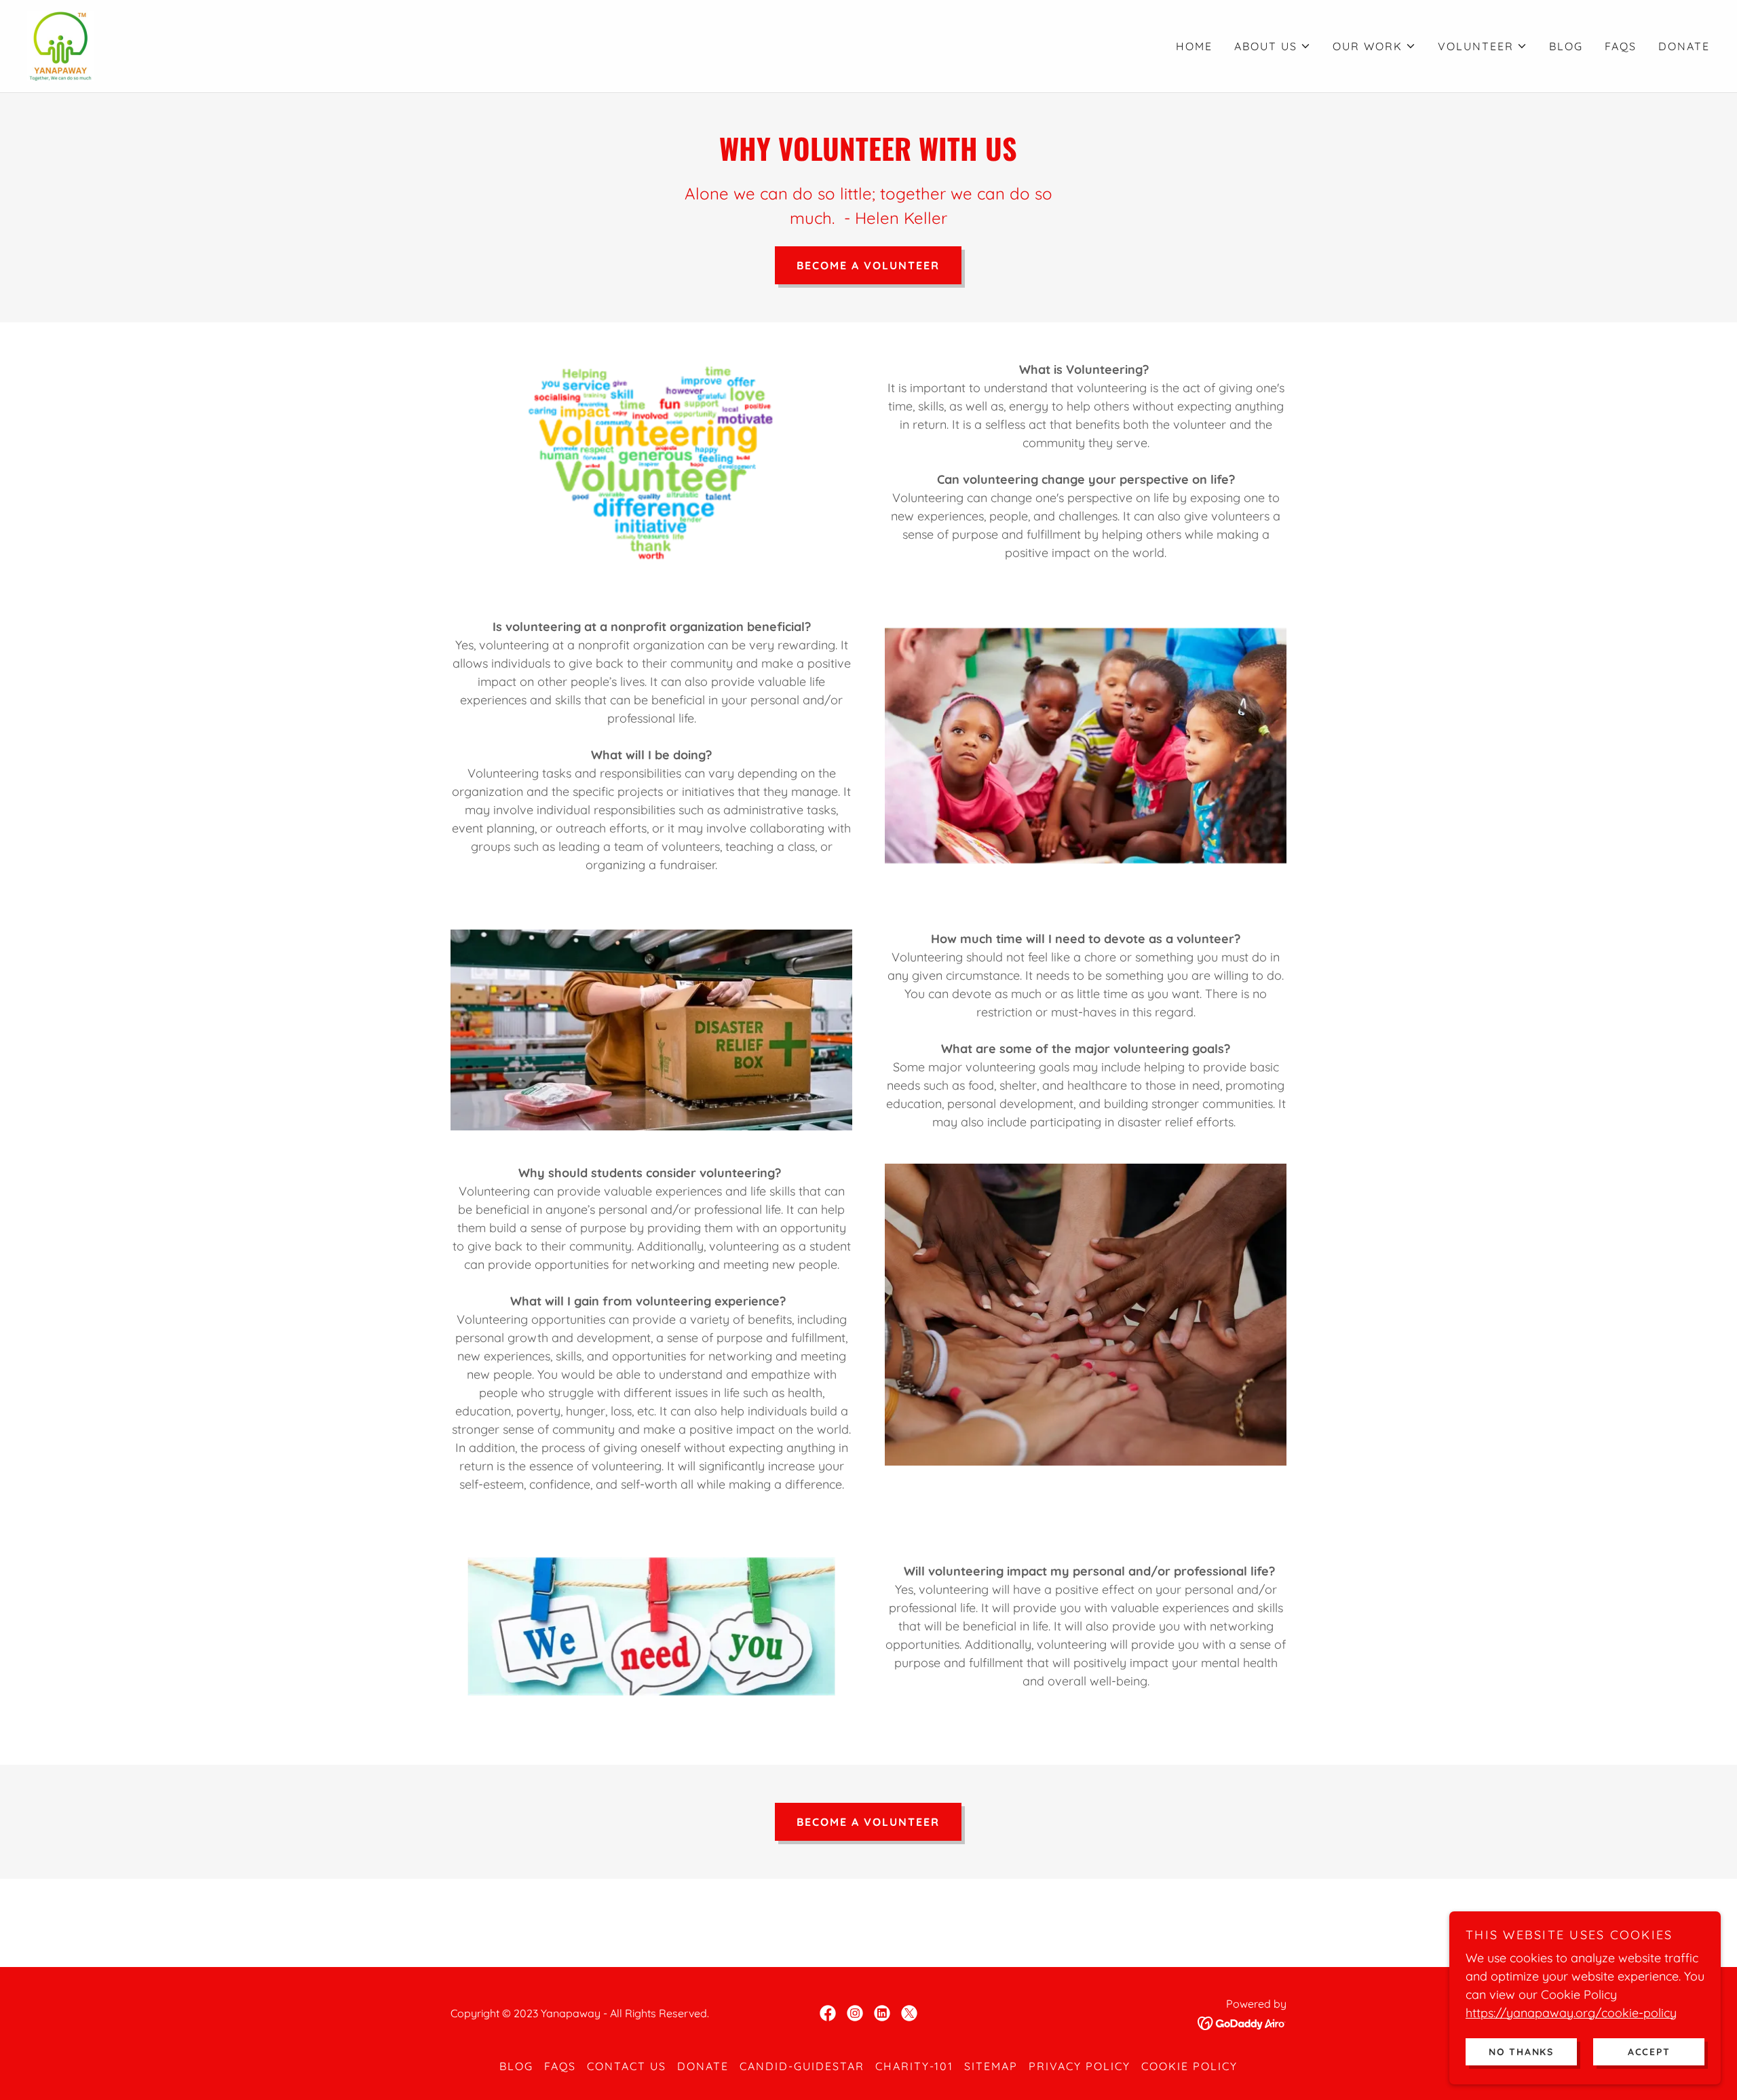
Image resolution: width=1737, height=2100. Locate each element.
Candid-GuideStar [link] (802, 2066)
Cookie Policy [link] (1189, 2066)
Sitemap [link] (991, 2066)
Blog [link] (1566, 46)
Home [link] (1194, 46)
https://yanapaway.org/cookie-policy (1571, 2012)
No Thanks (1521, 2051)
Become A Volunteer (868, 265)
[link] (61, 45)
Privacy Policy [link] (1080, 2066)
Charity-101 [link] (914, 2066)
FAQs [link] (1621, 46)
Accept (1649, 2051)
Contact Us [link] (627, 2066)
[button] (1273, 46)
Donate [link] (1684, 46)
